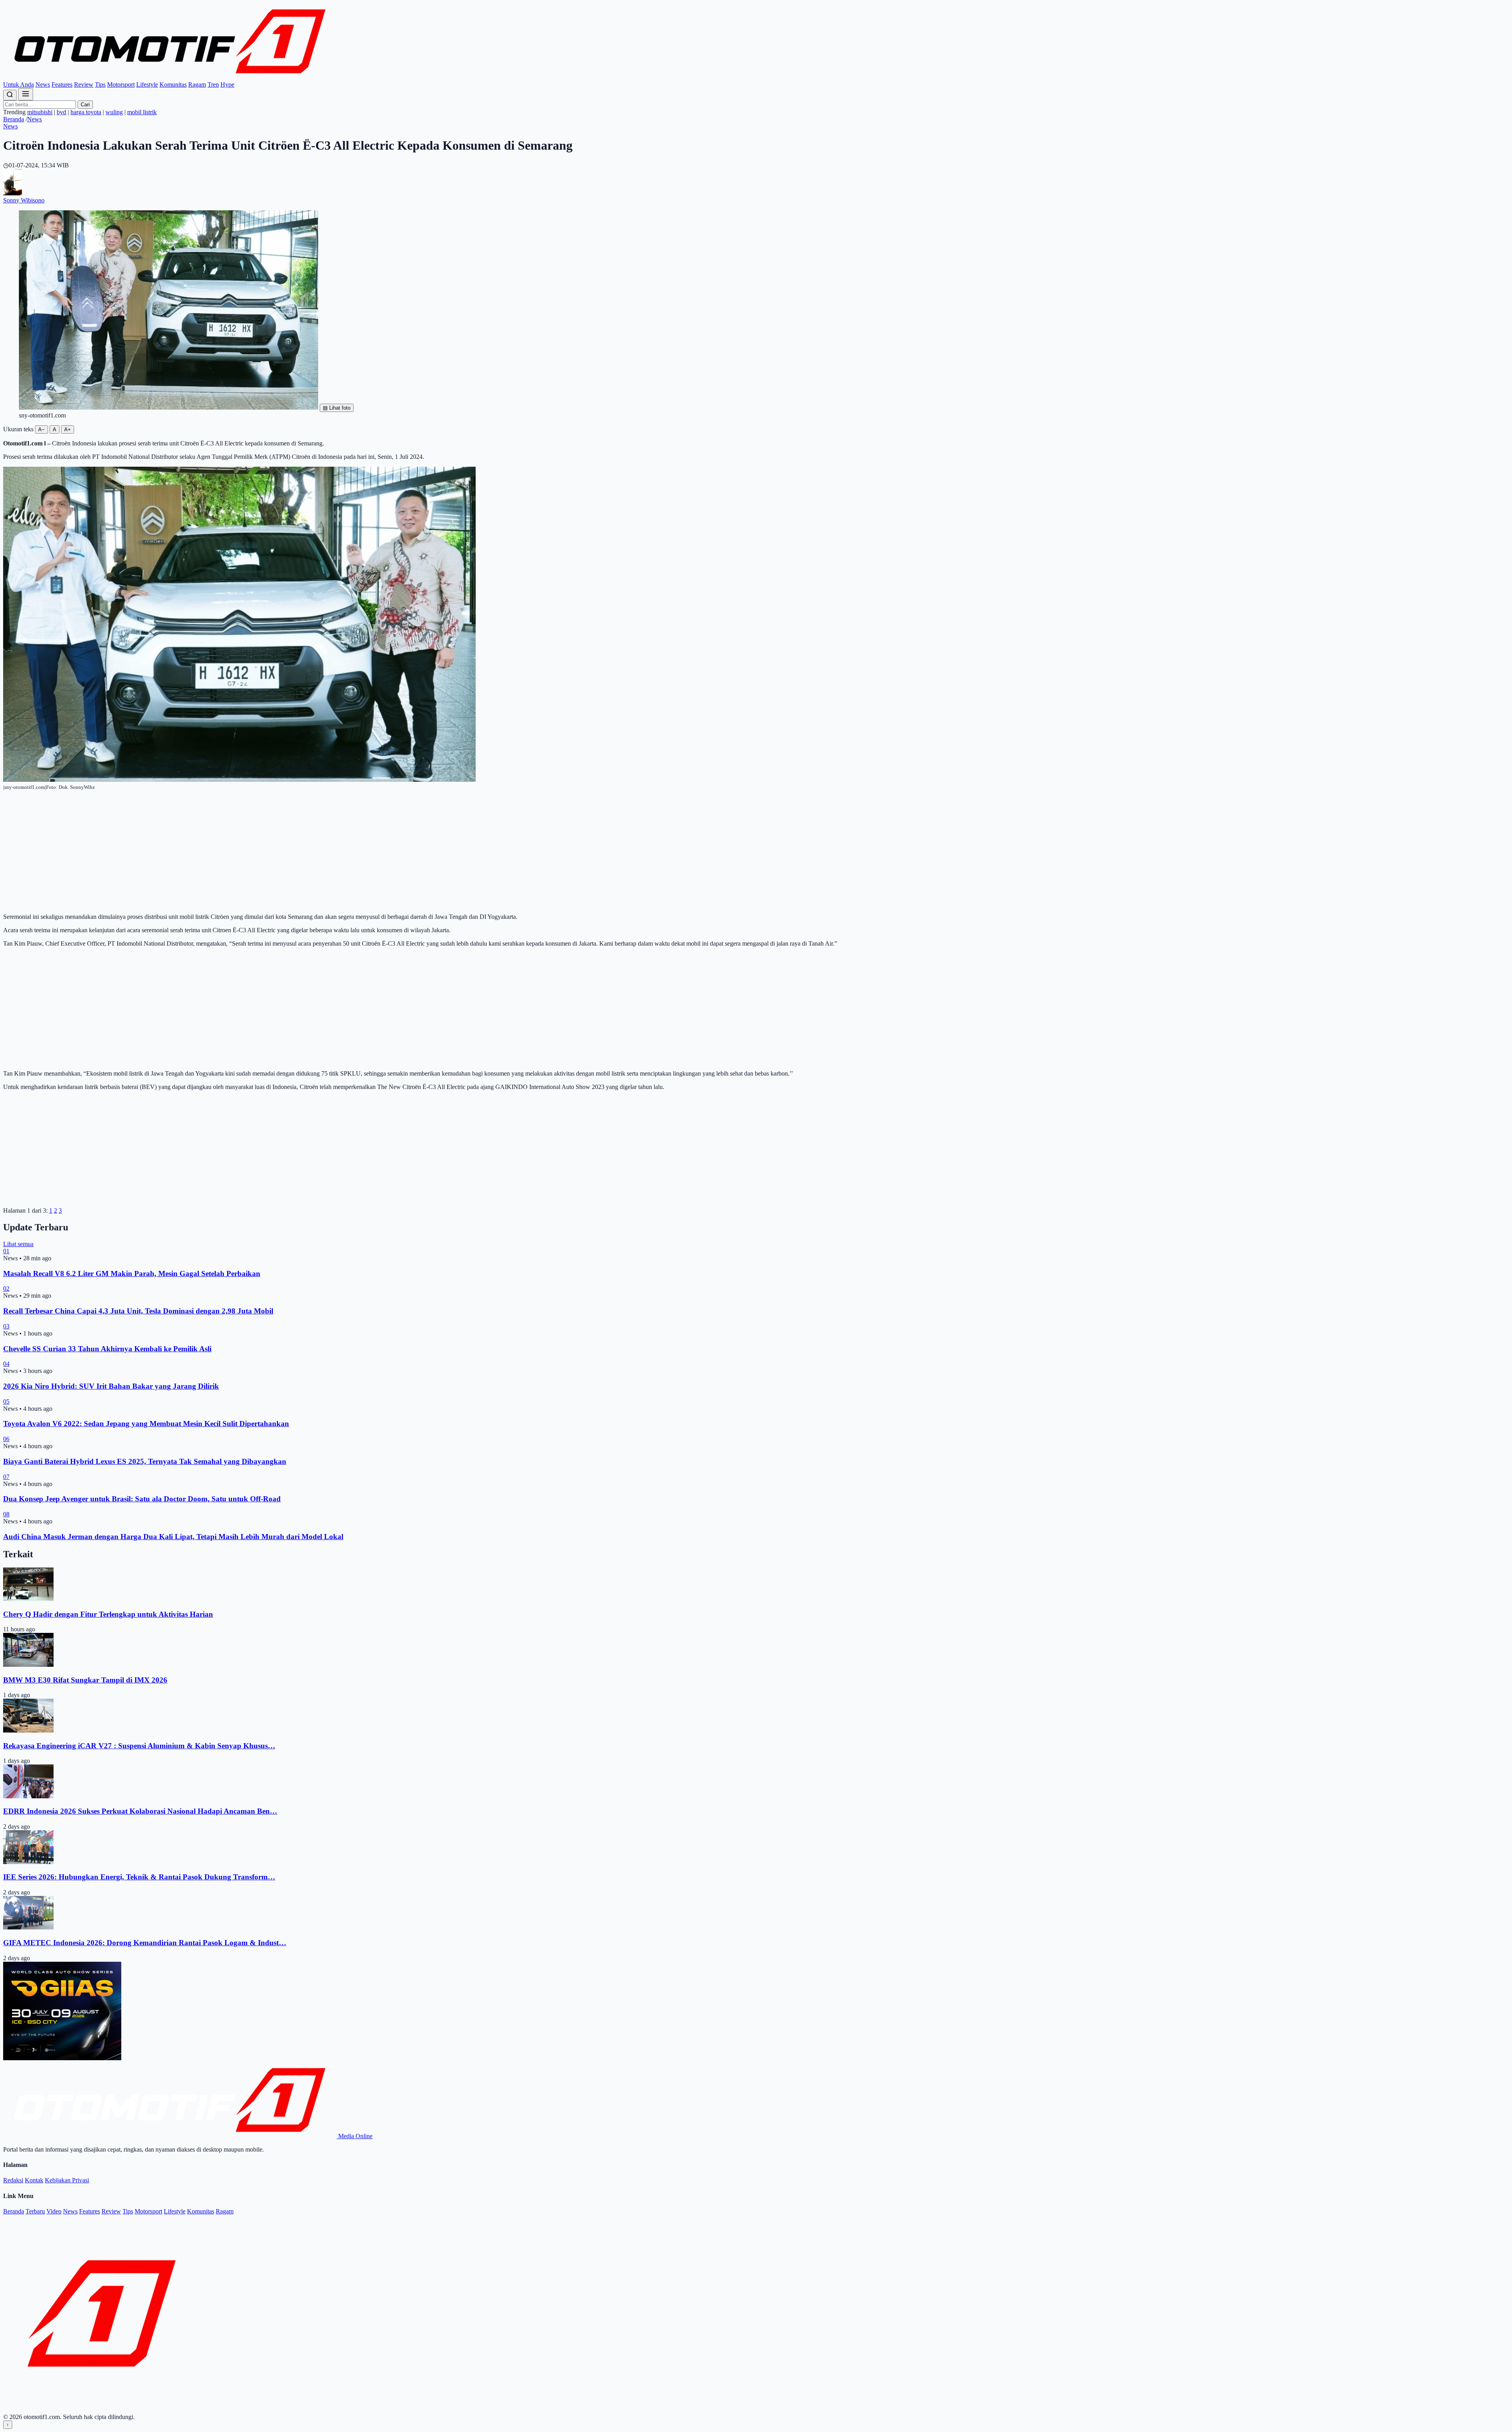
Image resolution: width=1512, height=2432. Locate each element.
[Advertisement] (756, 852)
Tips (100, 84)
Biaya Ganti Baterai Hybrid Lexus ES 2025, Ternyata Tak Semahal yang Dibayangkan (145, 1461)
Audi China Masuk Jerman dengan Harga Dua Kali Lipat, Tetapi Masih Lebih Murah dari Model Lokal (173, 1537)
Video (54, 2211)
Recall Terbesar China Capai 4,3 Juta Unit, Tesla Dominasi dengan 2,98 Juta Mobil (138, 1311)
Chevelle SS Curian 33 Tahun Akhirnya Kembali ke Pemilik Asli (107, 1349)
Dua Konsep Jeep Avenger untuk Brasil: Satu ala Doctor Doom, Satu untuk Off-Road (142, 1499)
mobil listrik (142, 112)
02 (6, 1288)
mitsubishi (40, 112)
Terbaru (35, 2211)
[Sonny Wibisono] (13, 193)
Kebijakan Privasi (67, 2180)
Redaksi (13, 2180)
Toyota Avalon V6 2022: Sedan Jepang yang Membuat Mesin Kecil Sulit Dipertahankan (146, 1424)
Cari (85, 105)
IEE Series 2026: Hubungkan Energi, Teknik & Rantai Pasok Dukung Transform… (139, 1877)
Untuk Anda (19, 84)
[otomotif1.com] (170, 77)
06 (6, 1439)
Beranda (14, 119)
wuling (114, 112)
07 (6, 1477)
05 (6, 1402)
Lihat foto (337, 408)
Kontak (34, 2180)
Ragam (197, 84)
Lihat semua (18, 1244)
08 (6, 1514)
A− (42, 429)
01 (6, 1251)
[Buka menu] (26, 94)
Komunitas (173, 84)
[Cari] (10, 95)
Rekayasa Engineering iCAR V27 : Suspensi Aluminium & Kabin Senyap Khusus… (139, 1746)
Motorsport (121, 84)
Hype (227, 84)
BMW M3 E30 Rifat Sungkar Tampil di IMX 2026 (85, 1680)
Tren (213, 84)
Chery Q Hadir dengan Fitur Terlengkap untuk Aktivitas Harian (108, 1614)
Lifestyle (147, 84)
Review (84, 84)
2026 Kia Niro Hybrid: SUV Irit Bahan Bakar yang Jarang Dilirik (111, 1386)
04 (6, 1364)
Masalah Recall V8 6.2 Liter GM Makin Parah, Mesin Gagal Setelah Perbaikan (132, 1274)
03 (6, 1326)
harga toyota (86, 112)
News (43, 84)
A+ (68, 429)
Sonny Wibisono (24, 200)
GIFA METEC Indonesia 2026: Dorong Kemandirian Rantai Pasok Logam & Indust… (145, 1943)
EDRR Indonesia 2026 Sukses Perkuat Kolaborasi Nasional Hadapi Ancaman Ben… (140, 1811)
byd (61, 112)
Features (62, 84)
